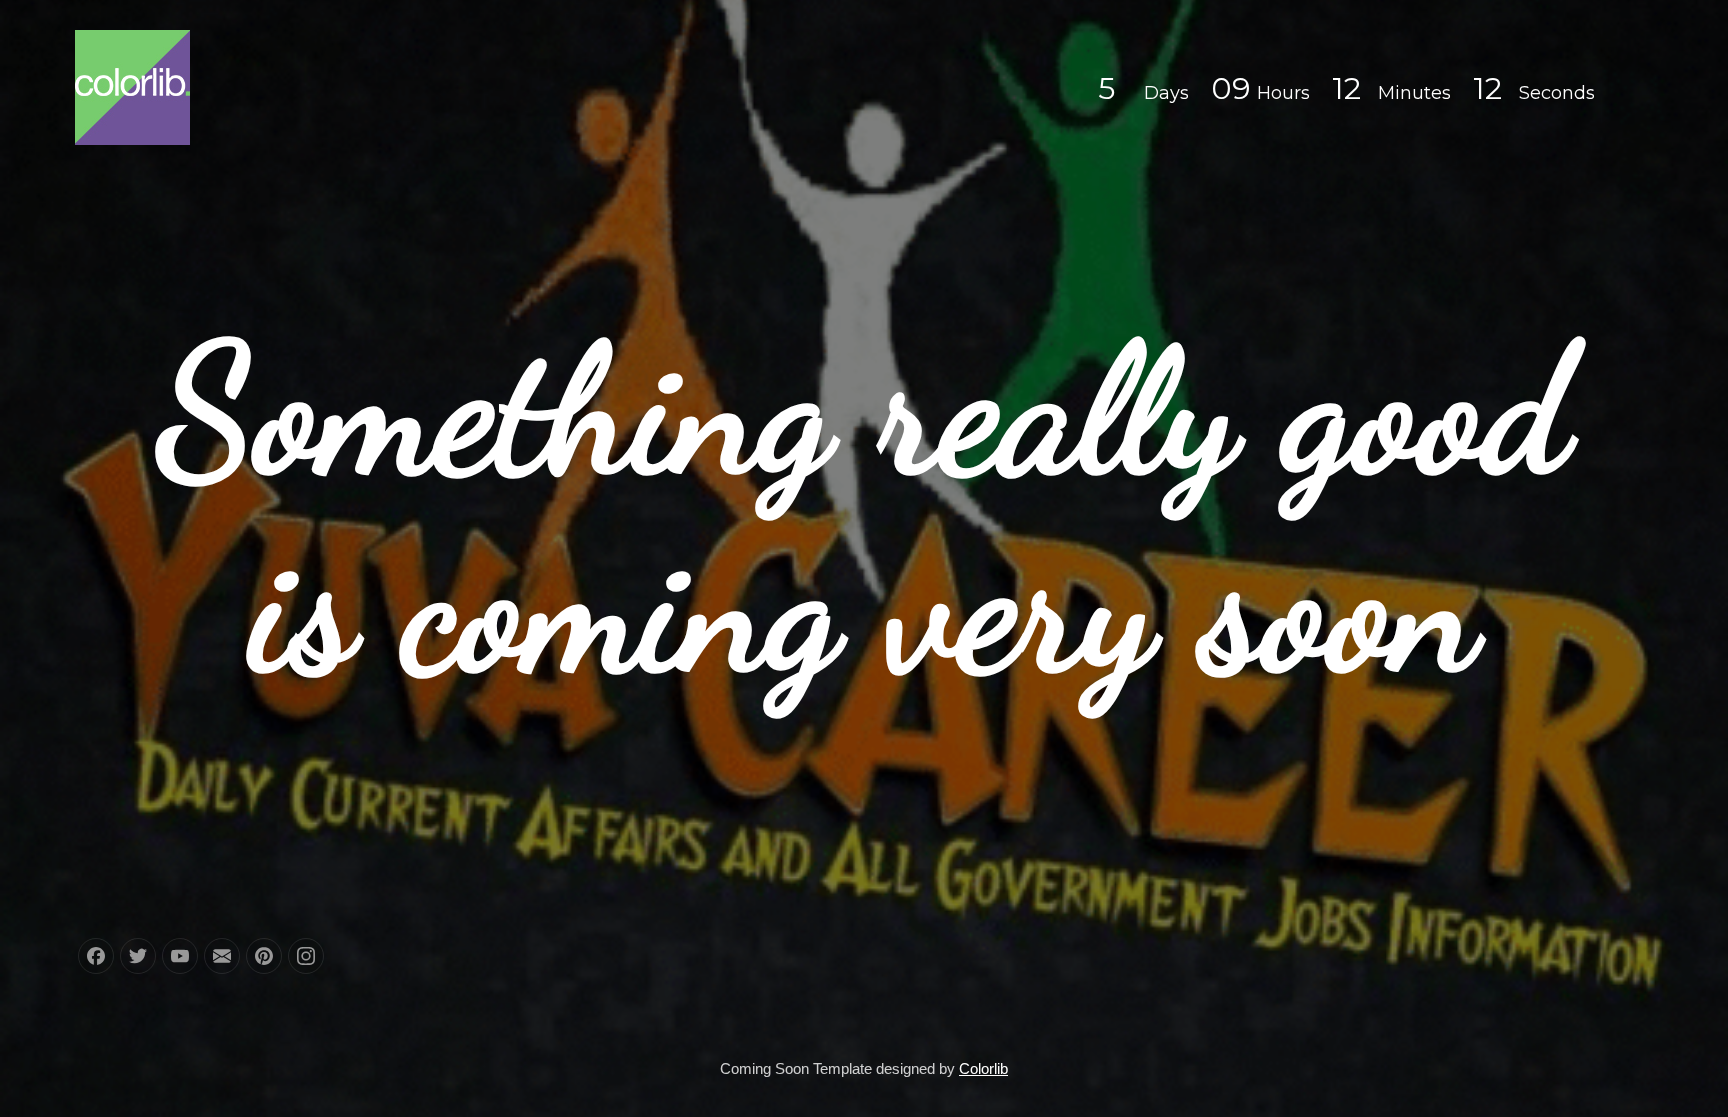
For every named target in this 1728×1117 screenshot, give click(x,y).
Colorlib (983, 1068)
